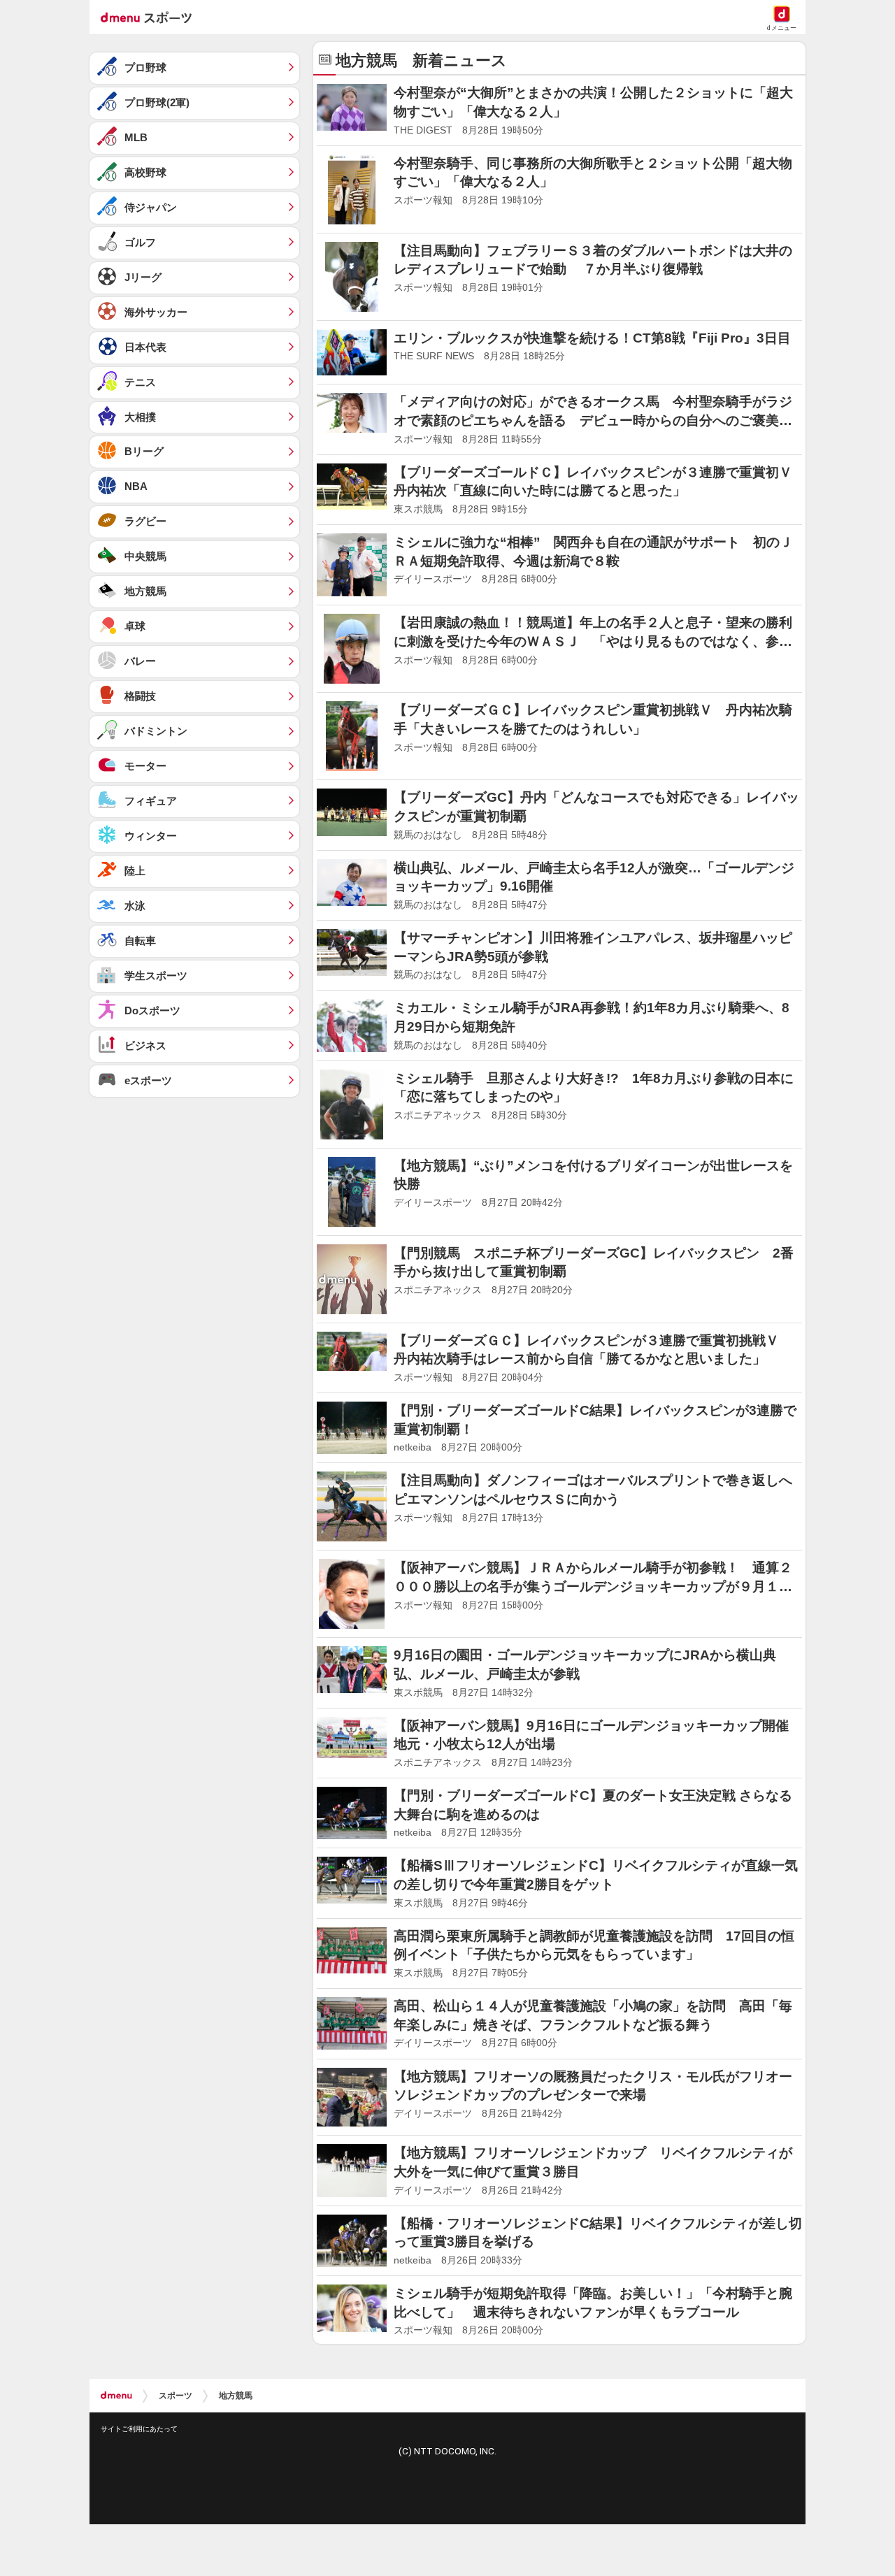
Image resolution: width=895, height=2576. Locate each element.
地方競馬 (236, 2396)
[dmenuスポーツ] (151, 17)
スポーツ (176, 2396)
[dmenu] (116, 2396)
